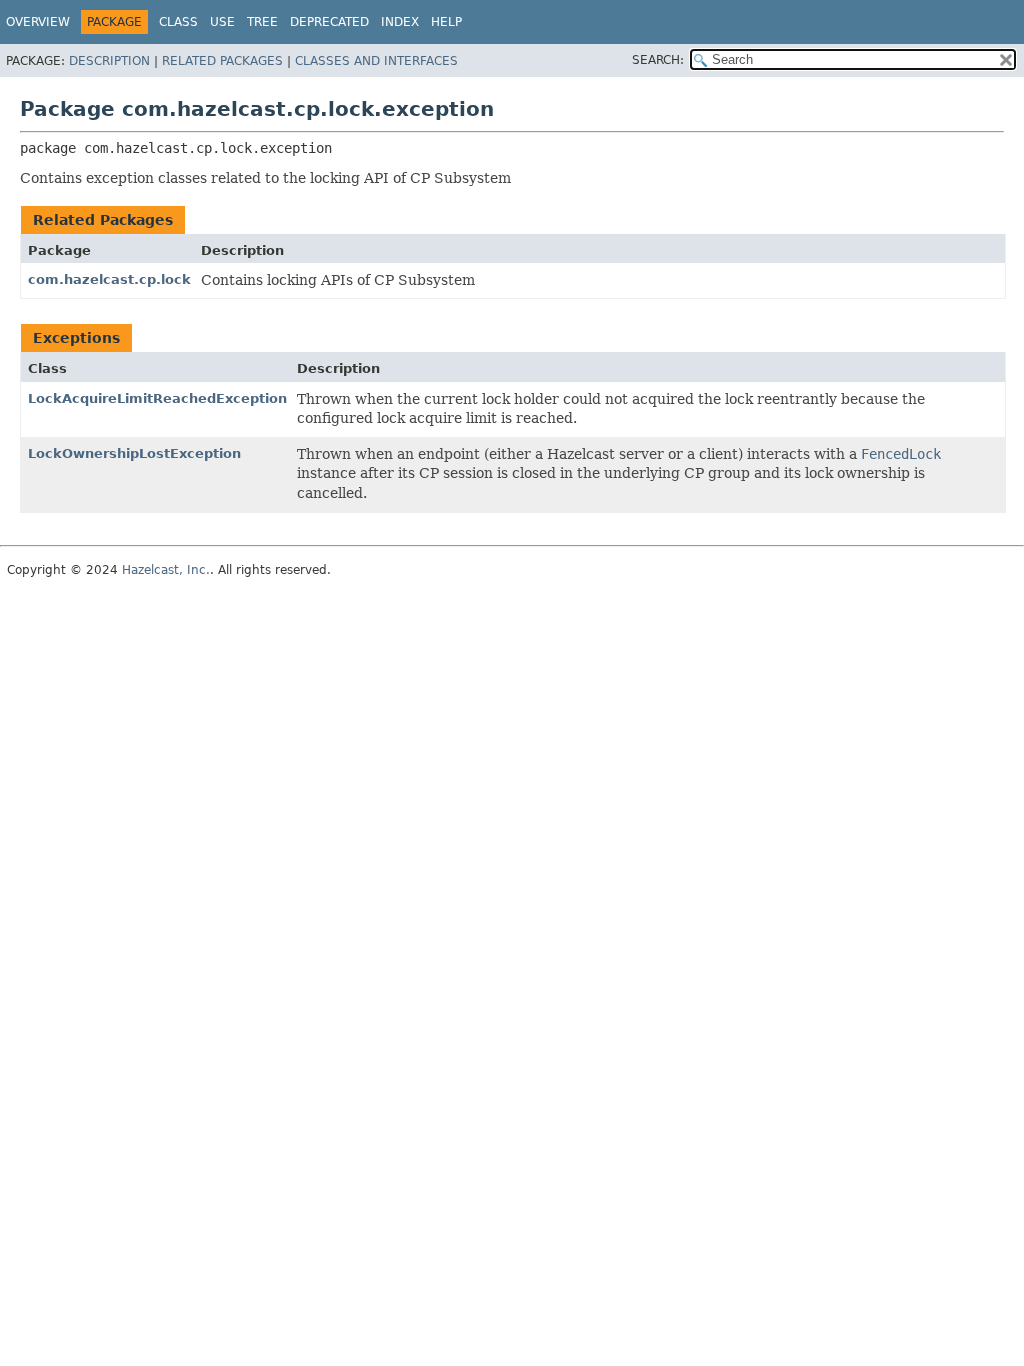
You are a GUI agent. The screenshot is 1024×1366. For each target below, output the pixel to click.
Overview (38, 22)
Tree (262, 22)
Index (400, 22)
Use (222, 22)
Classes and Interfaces (376, 61)
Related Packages (222, 61)
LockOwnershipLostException (134, 453)
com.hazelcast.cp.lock (109, 279)
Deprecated (329, 22)
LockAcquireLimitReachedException (157, 398)
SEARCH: (658, 60)
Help (446, 22)
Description (109, 61)
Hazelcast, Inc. (166, 570)
